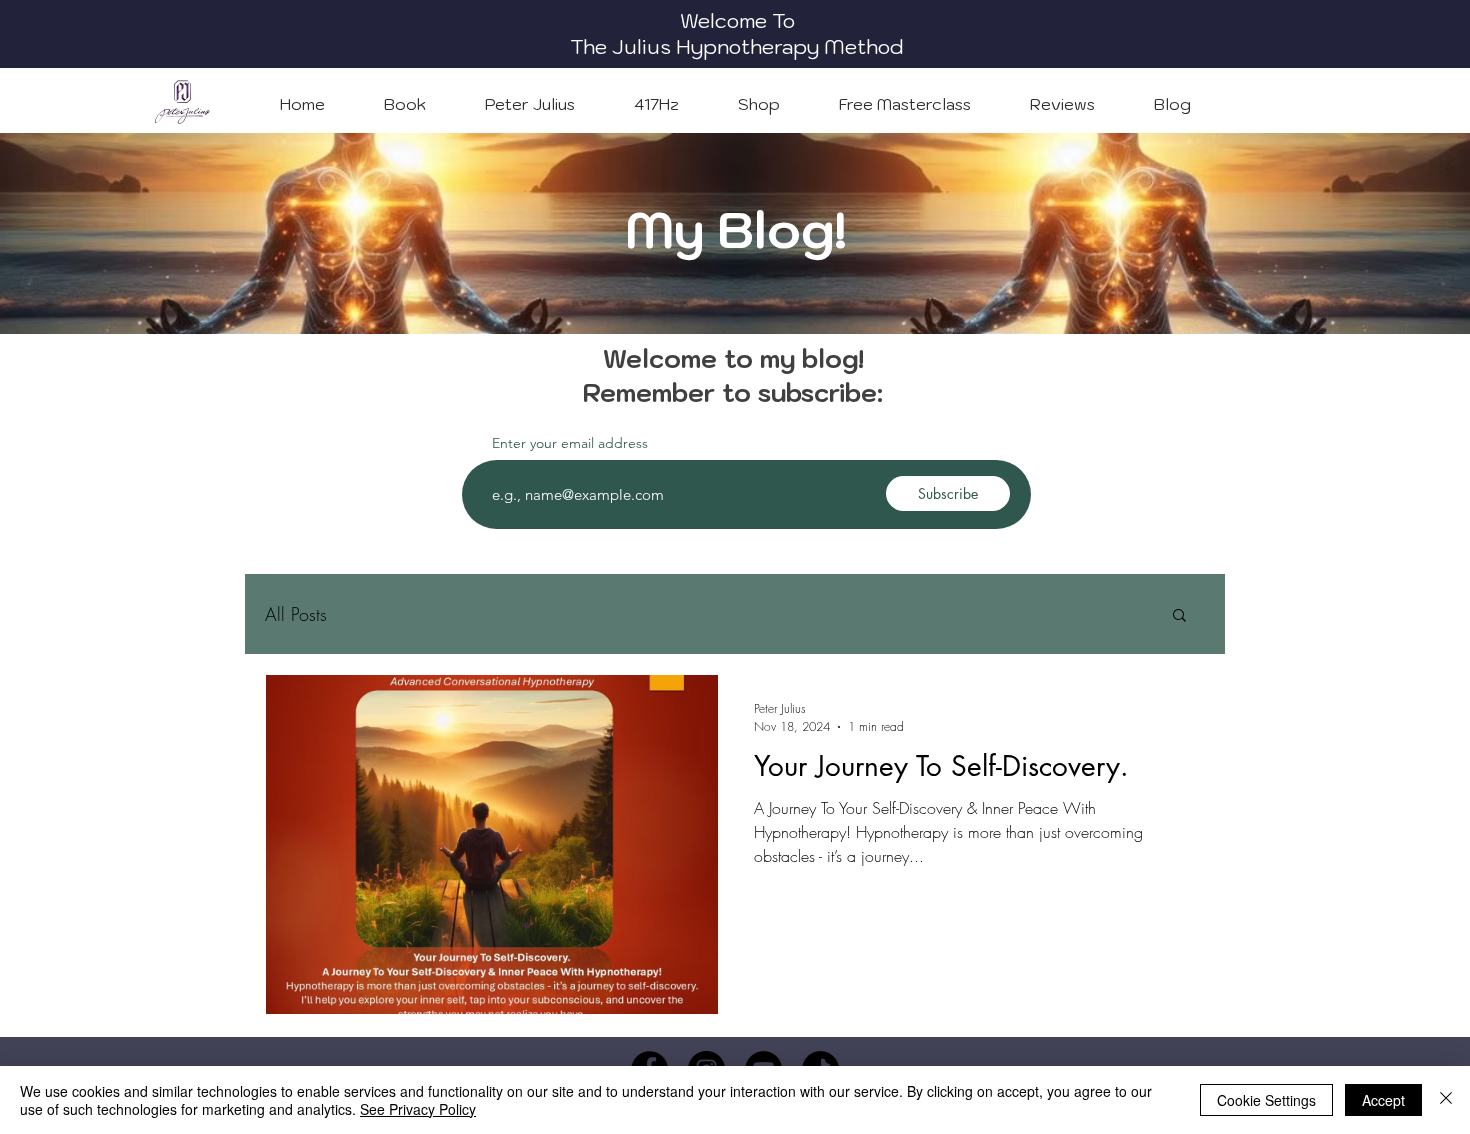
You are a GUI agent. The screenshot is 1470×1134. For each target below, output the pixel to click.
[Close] (1446, 1100)
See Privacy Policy (418, 1109)
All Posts (296, 614)
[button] (1179, 616)
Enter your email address (570, 443)
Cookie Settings (1266, 1100)
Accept (1383, 1100)
